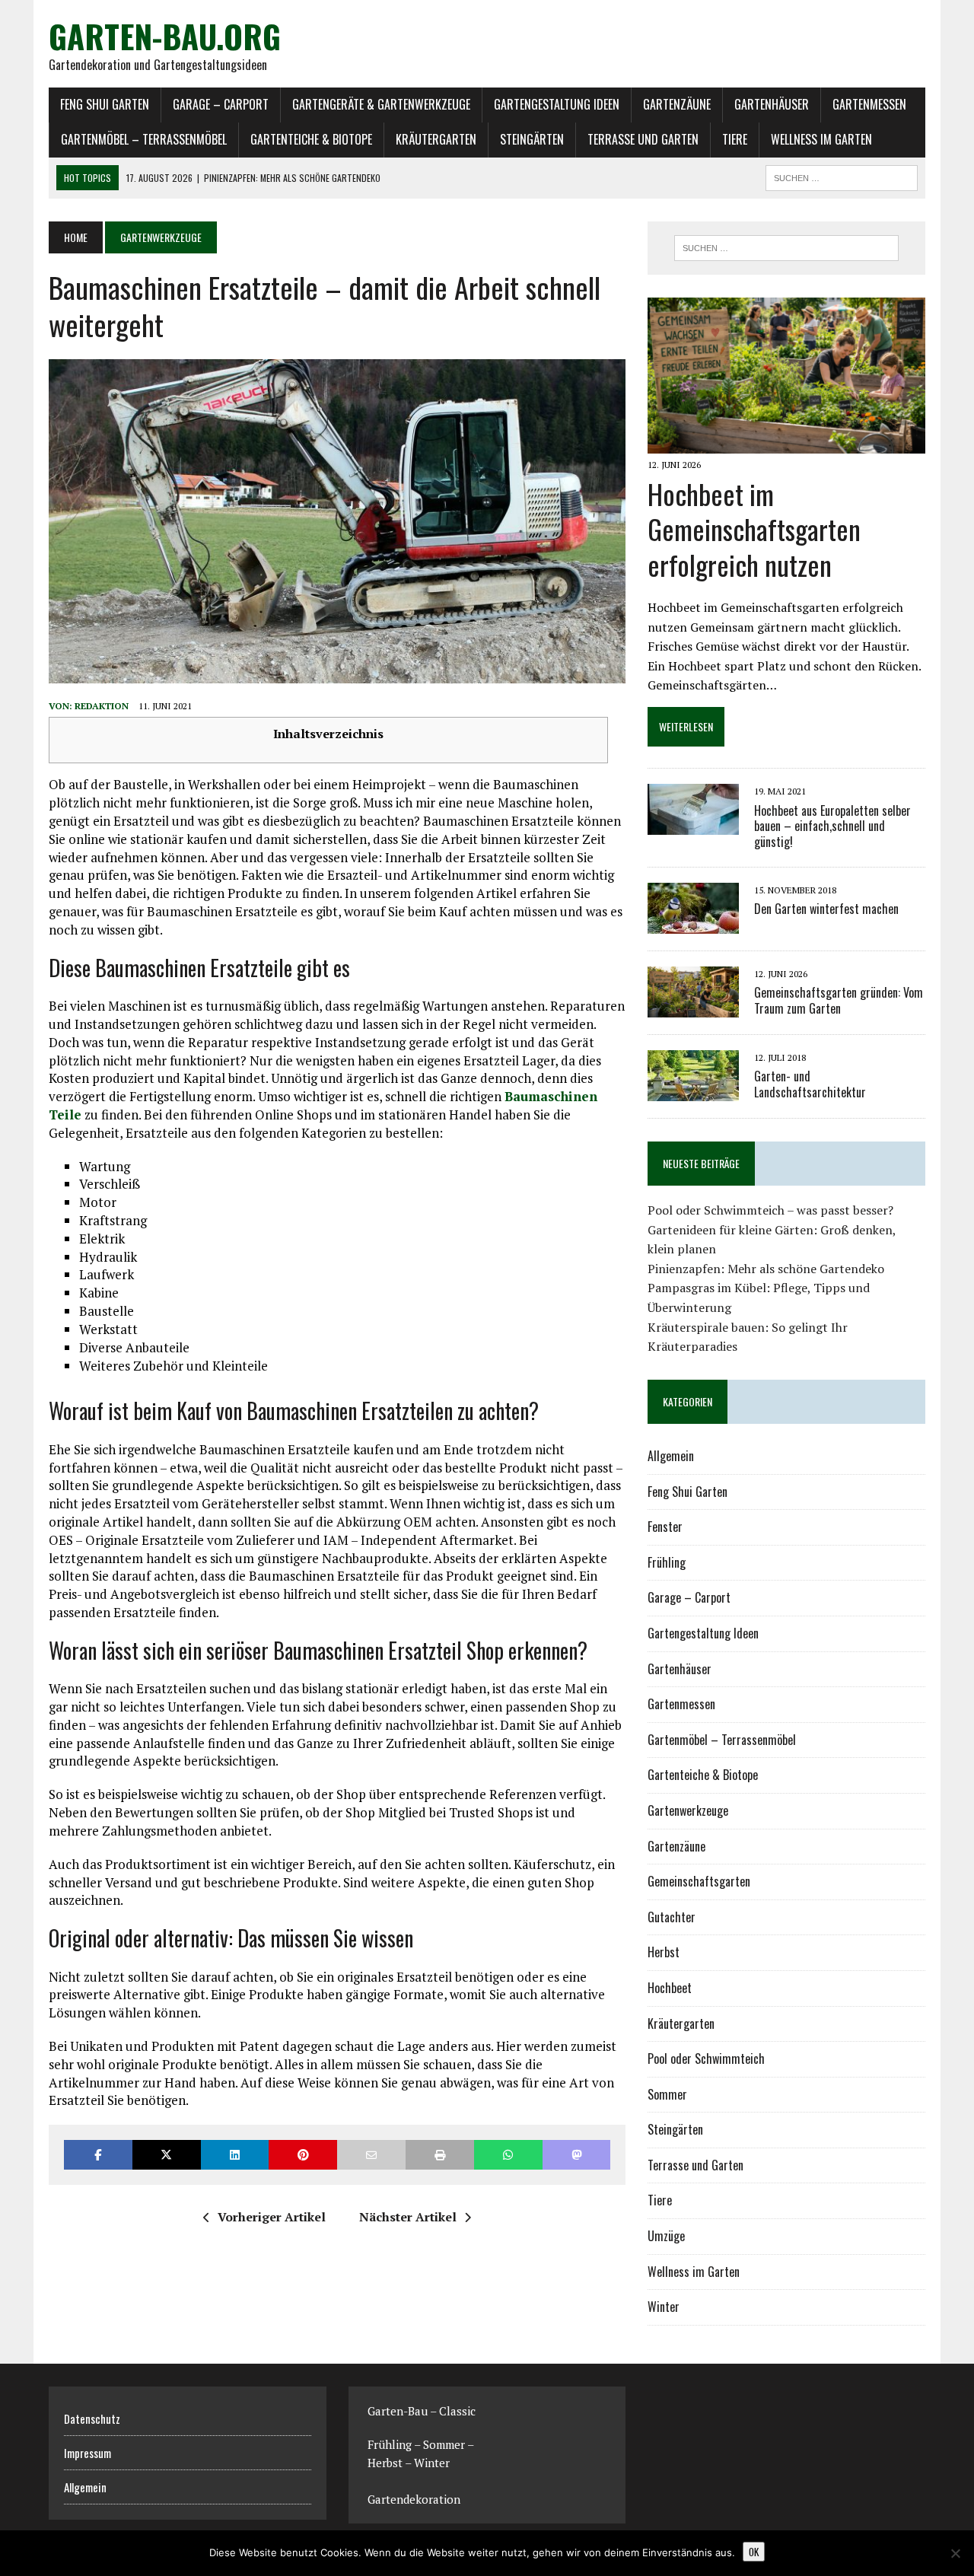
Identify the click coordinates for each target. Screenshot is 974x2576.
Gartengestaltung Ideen (557, 104)
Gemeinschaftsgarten (699, 1881)
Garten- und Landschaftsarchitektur (810, 1084)
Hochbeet (670, 1988)
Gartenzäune (677, 104)
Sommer (667, 2094)
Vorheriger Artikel (272, 2217)
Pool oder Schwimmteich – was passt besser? (770, 1210)
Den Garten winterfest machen (826, 909)
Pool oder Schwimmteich (706, 2059)
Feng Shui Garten (105, 104)
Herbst (664, 1952)
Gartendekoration (414, 2499)
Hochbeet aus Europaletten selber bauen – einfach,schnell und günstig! (832, 826)
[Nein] (955, 2553)
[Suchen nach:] (786, 248)
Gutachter (672, 1917)
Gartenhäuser (772, 104)
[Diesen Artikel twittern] (167, 2155)
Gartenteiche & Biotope (311, 139)
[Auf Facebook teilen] (98, 2155)
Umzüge (666, 2236)
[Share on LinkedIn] (235, 2155)
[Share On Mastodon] (577, 2155)
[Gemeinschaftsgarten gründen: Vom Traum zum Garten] (693, 1007)
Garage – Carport (221, 104)
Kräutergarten (436, 139)
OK (754, 2552)
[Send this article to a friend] (371, 2155)
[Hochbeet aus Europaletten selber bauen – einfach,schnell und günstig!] (693, 825)
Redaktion (102, 706)
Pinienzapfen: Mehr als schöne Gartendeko (766, 1269)
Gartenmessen (869, 104)
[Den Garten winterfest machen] (693, 923)
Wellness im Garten (821, 139)
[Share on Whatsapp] (508, 2155)
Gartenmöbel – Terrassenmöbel (144, 139)
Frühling (667, 1562)
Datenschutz (92, 2418)
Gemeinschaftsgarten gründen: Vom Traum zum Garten (839, 1000)
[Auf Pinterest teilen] (303, 2155)
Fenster (665, 1527)
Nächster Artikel (408, 2217)
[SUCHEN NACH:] (842, 176)
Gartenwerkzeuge (688, 1810)
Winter (664, 2307)
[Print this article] (440, 2155)
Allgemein (671, 1456)
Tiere (735, 139)
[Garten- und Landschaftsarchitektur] (693, 1091)
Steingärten (532, 139)
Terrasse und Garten (643, 139)
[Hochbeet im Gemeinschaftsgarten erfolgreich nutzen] (786, 444)
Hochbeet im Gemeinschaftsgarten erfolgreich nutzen (754, 529)
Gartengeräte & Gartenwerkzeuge (381, 104)
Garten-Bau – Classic (422, 2411)
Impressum (88, 2453)
